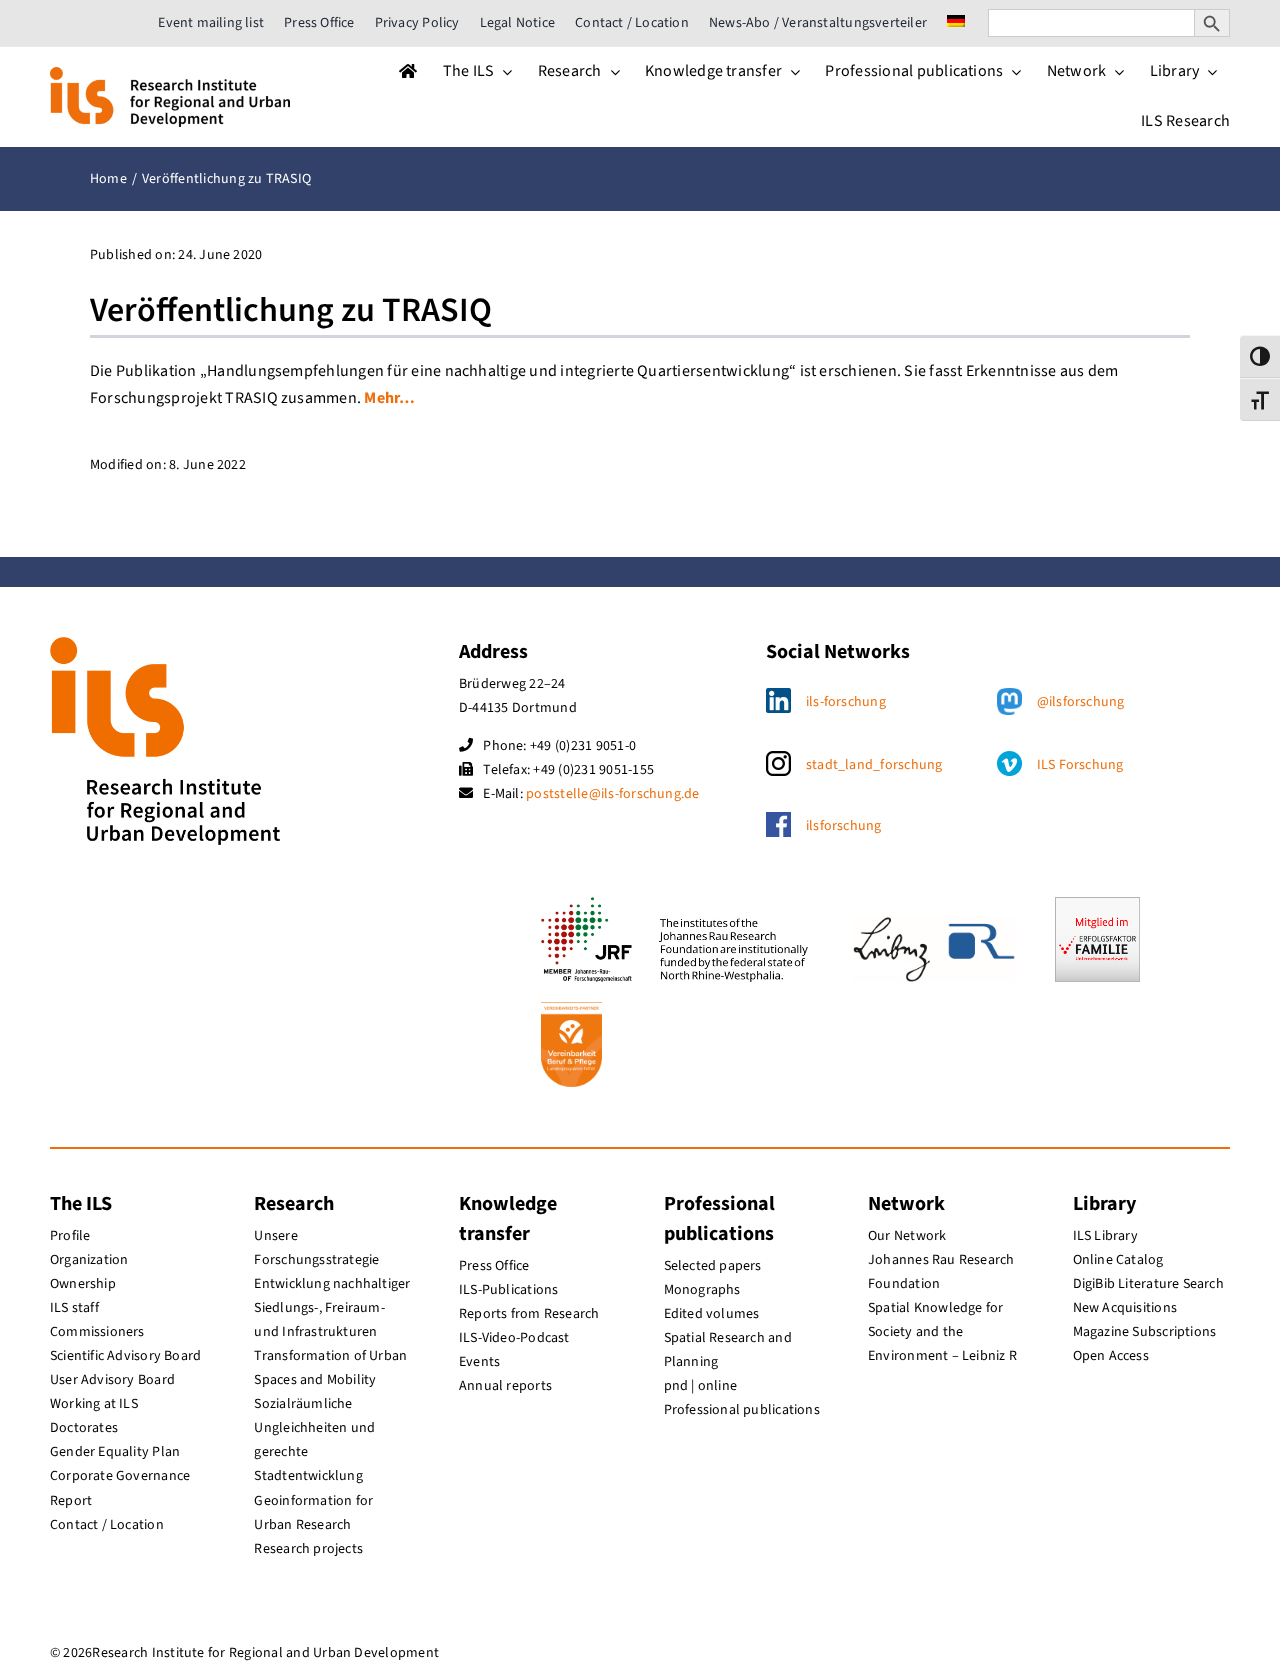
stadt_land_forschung (874, 765)
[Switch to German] (956, 23)
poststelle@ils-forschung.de (612, 794)
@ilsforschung (1081, 702)
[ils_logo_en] (170, 75)
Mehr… (389, 398)
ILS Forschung (1080, 765)
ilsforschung (844, 826)
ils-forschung (846, 702)
